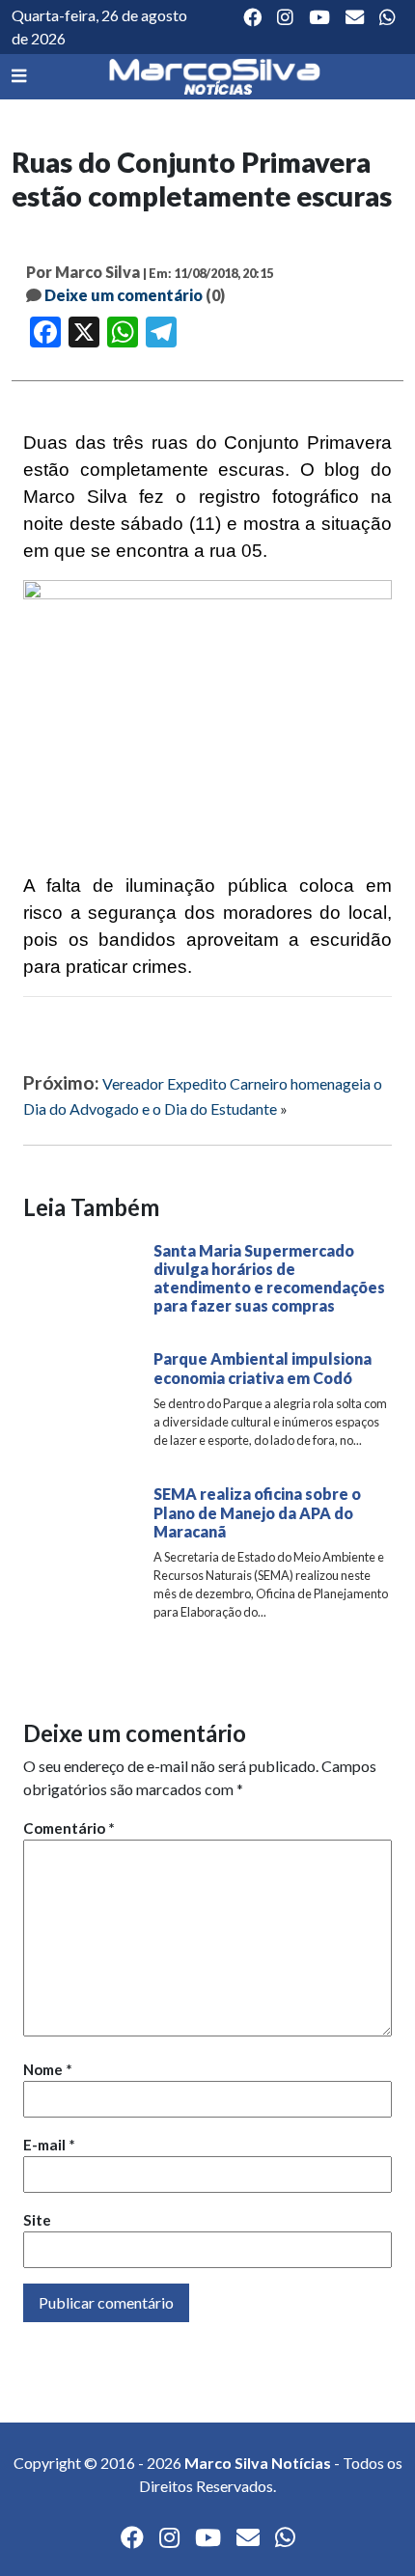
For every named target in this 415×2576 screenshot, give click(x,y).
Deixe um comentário (124, 295)
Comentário (69, 1828)
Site (37, 2220)
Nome (48, 2069)
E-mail (49, 2145)
